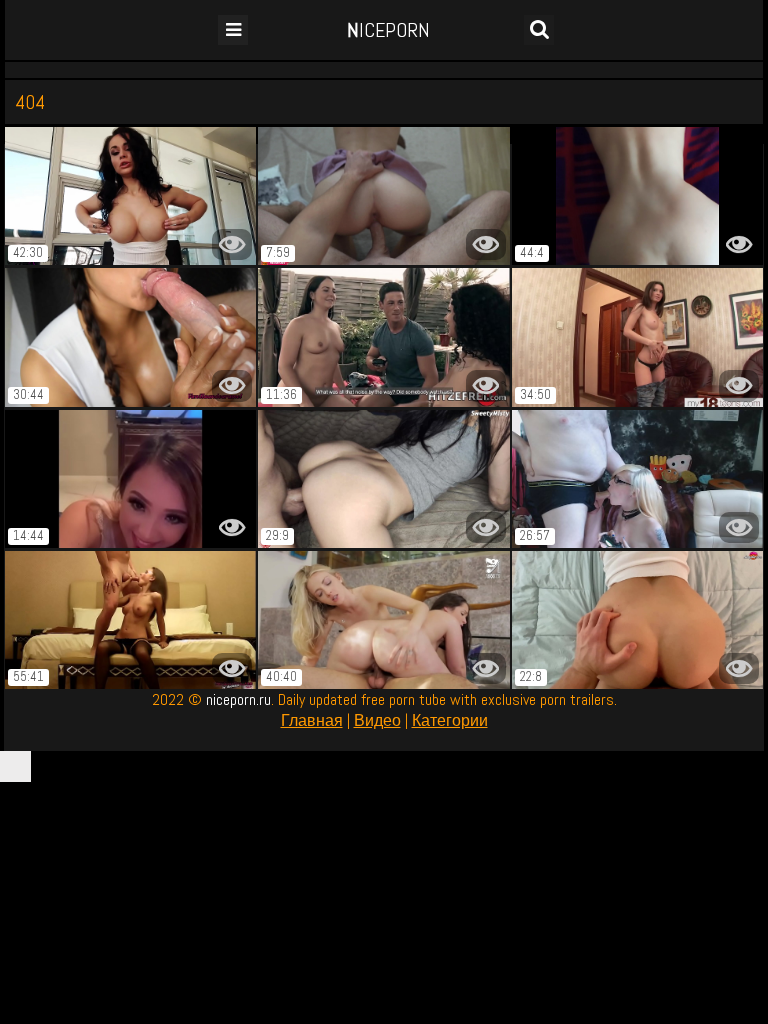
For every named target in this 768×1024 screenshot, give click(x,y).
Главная (312, 720)
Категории (450, 720)
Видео (377, 720)
